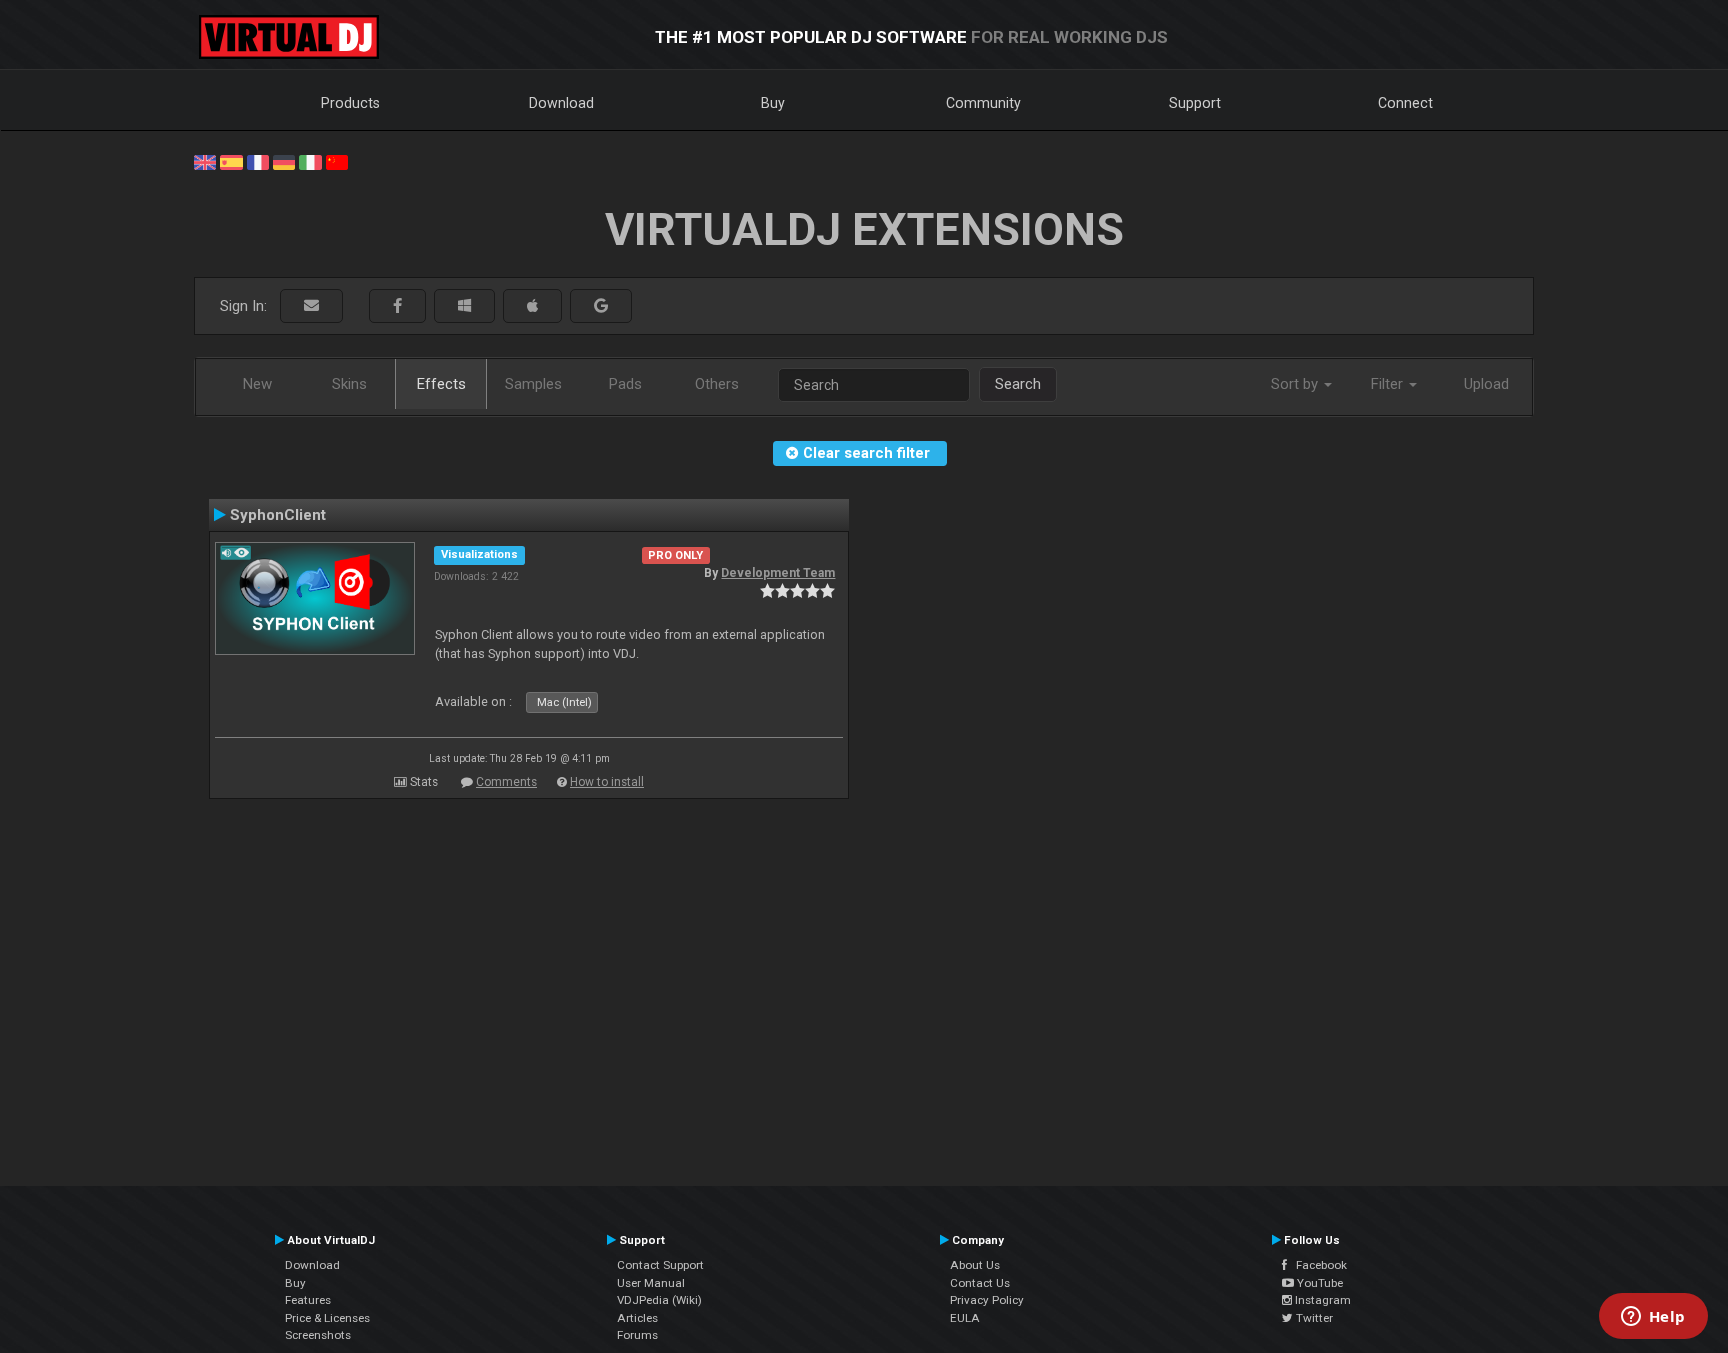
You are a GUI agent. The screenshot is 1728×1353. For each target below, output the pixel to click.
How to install (607, 782)
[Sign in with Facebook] (397, 306)
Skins (349, 384)
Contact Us (980, 1283)
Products (350, 103)
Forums (637, 1335)
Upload (1486, 384)
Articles (637, 1318)
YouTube (1318, 1283)
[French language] (258, 161)
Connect (1405, 103)
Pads (625, 384)
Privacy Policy (987, 1300)
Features (308, 1300)
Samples (533, 384)
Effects (441, 384)
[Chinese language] (337, 161)
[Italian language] (310, 161)
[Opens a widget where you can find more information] (1653, 1318)
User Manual (651, 1283)
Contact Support (660, 1265)
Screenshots (318, 1335)
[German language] (284, 161)
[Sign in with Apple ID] (532, 306)
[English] (205, 161)
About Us (975, 1265)
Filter (1389, 384)
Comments (506, 782)
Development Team (778, 573)
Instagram (1321, 1300)
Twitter (1313, 1318)
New (257, 384)
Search (1018, 384)
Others (717, 384)
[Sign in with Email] (311, 306)
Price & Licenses (327, 1318)
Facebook (1317, 1265)
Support (1195, 103)
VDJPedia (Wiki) (659, 1300)
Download (561, 103)
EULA (965, 1318)
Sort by (1296, 384)
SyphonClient (278, 515)
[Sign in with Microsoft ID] (464, 306)
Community (983, 103)
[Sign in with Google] (601, 306)
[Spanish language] (231, 161)
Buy (773, 103)
